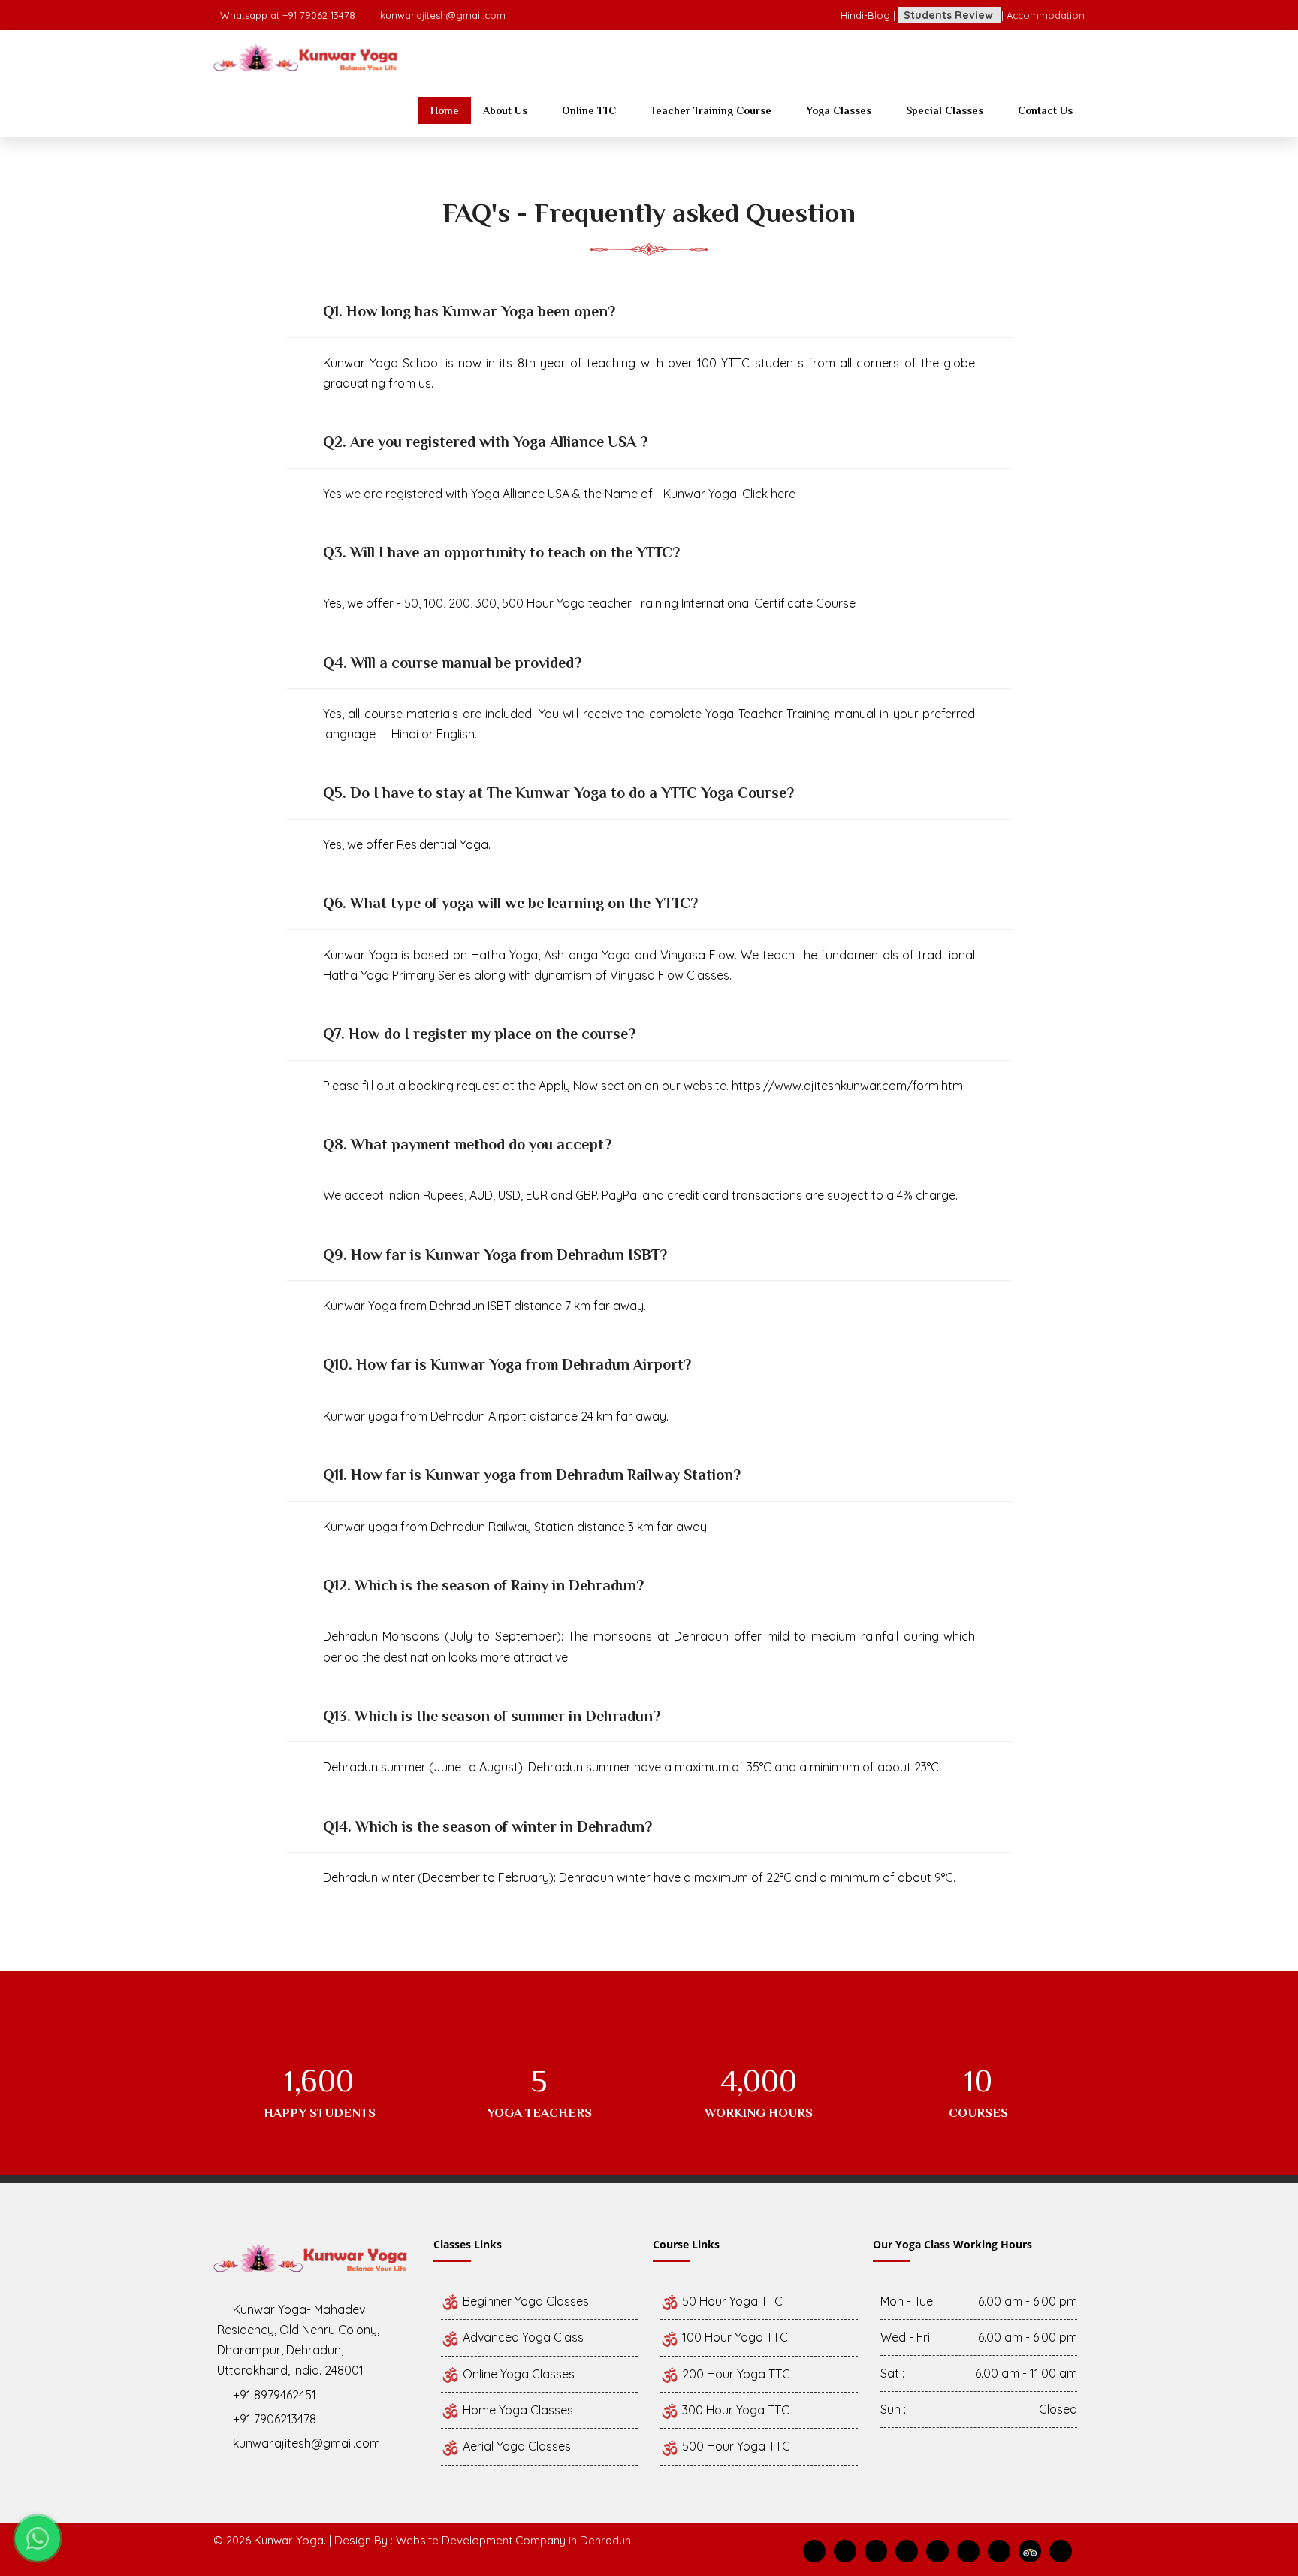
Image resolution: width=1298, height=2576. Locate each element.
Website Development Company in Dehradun (513, 2540)
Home (445, 110)
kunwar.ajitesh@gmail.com (443, 15)
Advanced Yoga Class (522, 2337)
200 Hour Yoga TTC (735, 2374)
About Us (505, 110)
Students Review (950, 15)
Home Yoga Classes (516, 2410)
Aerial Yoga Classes (515, 2446)
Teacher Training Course (711, 110)
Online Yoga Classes (517, 2374)
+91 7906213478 (275, 2419)
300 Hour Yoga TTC (734, 2410)
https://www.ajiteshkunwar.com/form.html (848, 1086)
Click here (770, 494)
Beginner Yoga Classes (524, 2301)
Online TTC (589, 110)
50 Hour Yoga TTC (731, 2301)
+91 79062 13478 (320, 15)
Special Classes (945, 110)
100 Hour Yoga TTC (734, 2337)
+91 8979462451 (275, 2395)
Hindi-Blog (867, 15)
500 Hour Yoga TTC (735, 2446)
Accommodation (1046, 15)
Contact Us (1045, 110)
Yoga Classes (839, 110)
